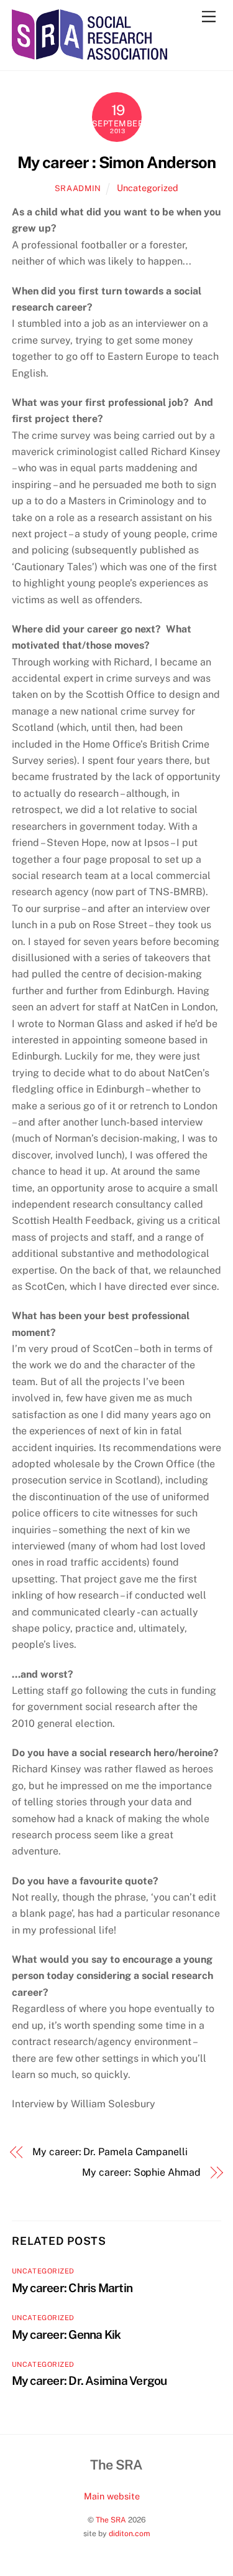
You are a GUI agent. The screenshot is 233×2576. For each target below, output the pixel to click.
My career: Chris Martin (72, 2288)
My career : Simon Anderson (116, 162)
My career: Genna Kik (66, 2334)
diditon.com (130, 2533)
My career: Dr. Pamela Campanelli (110, 2152)
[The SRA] (89, 54)
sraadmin (78, 188)
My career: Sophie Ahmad (141, 2172)
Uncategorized (148, 188)
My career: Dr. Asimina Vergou (89, 2381)
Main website (112, 2496)
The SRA (111, 2520)
